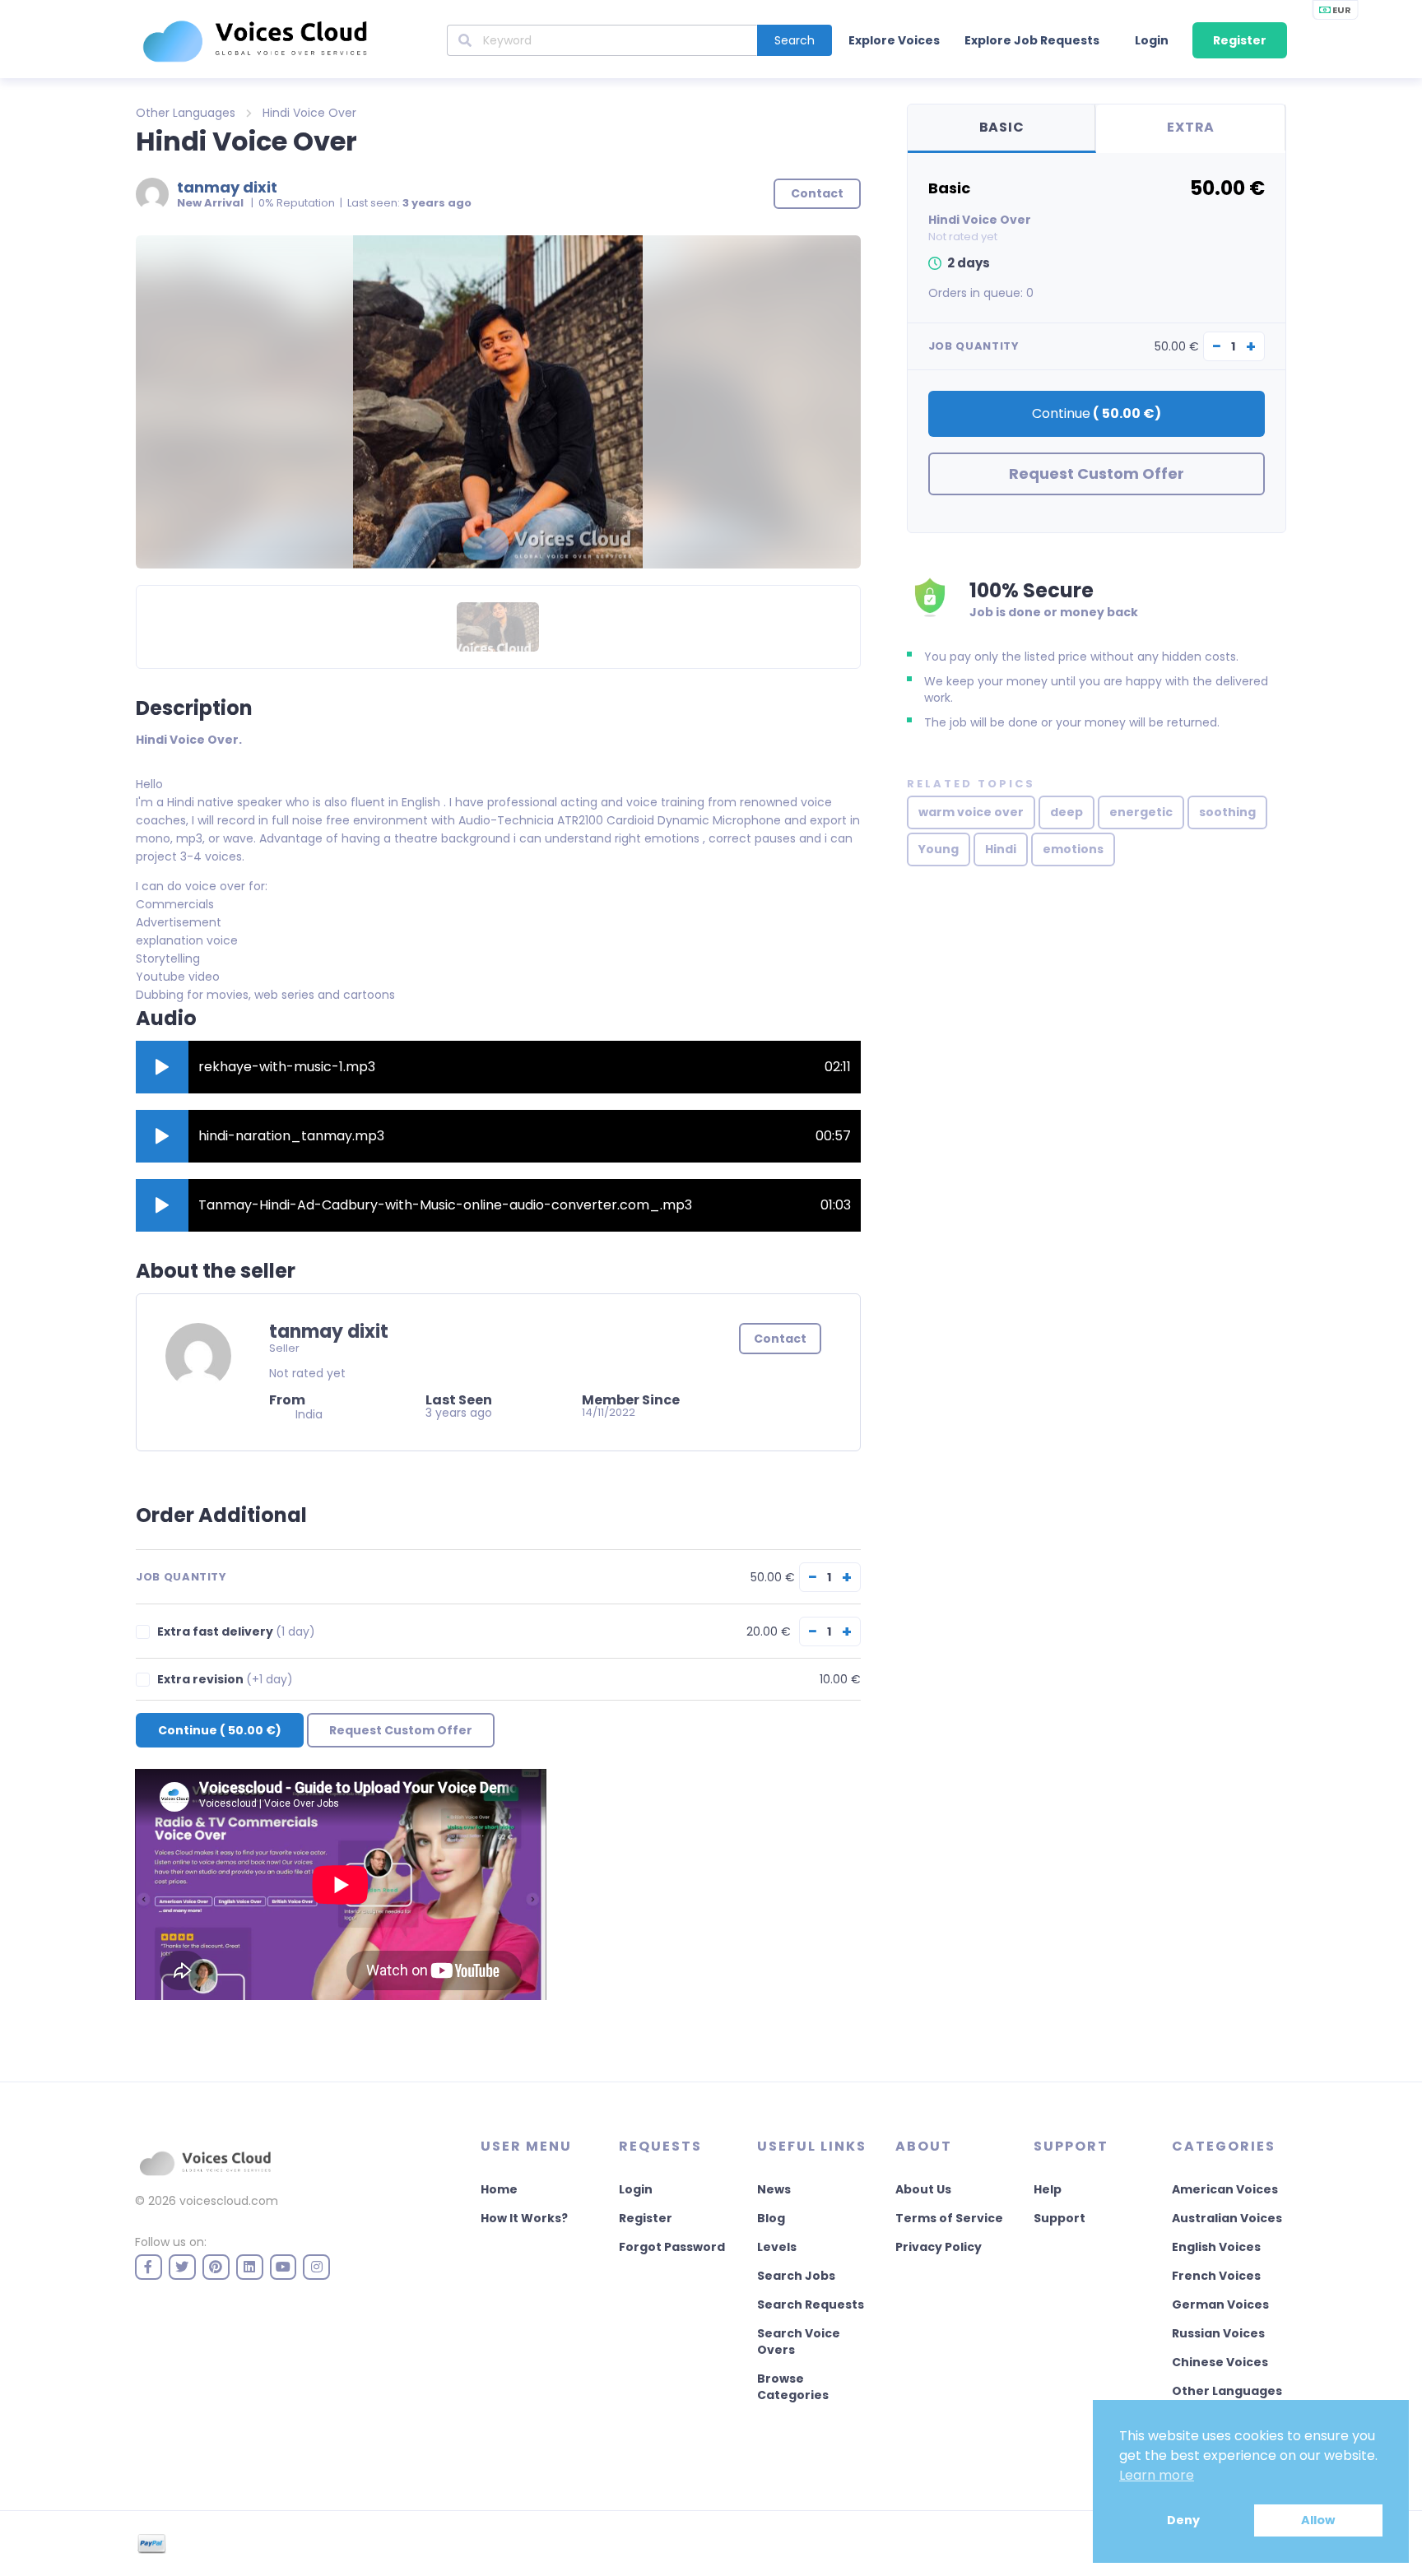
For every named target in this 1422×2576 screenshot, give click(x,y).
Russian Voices (1218, 2333)
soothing (1227, 812)
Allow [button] (1318, 2520)
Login (1152, 40)
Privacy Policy (939, 2247)
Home (499, 2189)
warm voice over (971, 812)
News (774, 2189)
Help (1048, 2189)
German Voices (1220, 2304)
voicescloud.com (229, 2201)
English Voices (1216, 2247)
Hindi (1001, 849)
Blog (771, 2218)
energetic (1141, 812)
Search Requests (811, 2304)
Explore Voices (894, 40)
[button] (162, 1067)
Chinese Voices (1220, 2362)
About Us (923, 2189)
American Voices (1225, 2189)
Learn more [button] (1157, 2475)
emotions (1073, 849)
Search (795, 40)
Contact (780, 1339)
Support (1060, 2218)
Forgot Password (672, 2247)
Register (1240, 40)
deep (1066, 812)
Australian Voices (1227, 2218)
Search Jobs (796, 2276)
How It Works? (524, 2218)
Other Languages (186, 113)
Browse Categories (793, 2387)
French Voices (1216, 2276)
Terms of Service (949, 2218)
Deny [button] (1183, 2520)
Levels (777, 2247)
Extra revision (225, 1680)
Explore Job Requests (1032, 40)
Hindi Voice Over (309, 113)
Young (939, 849)
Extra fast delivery (236, 1632)
